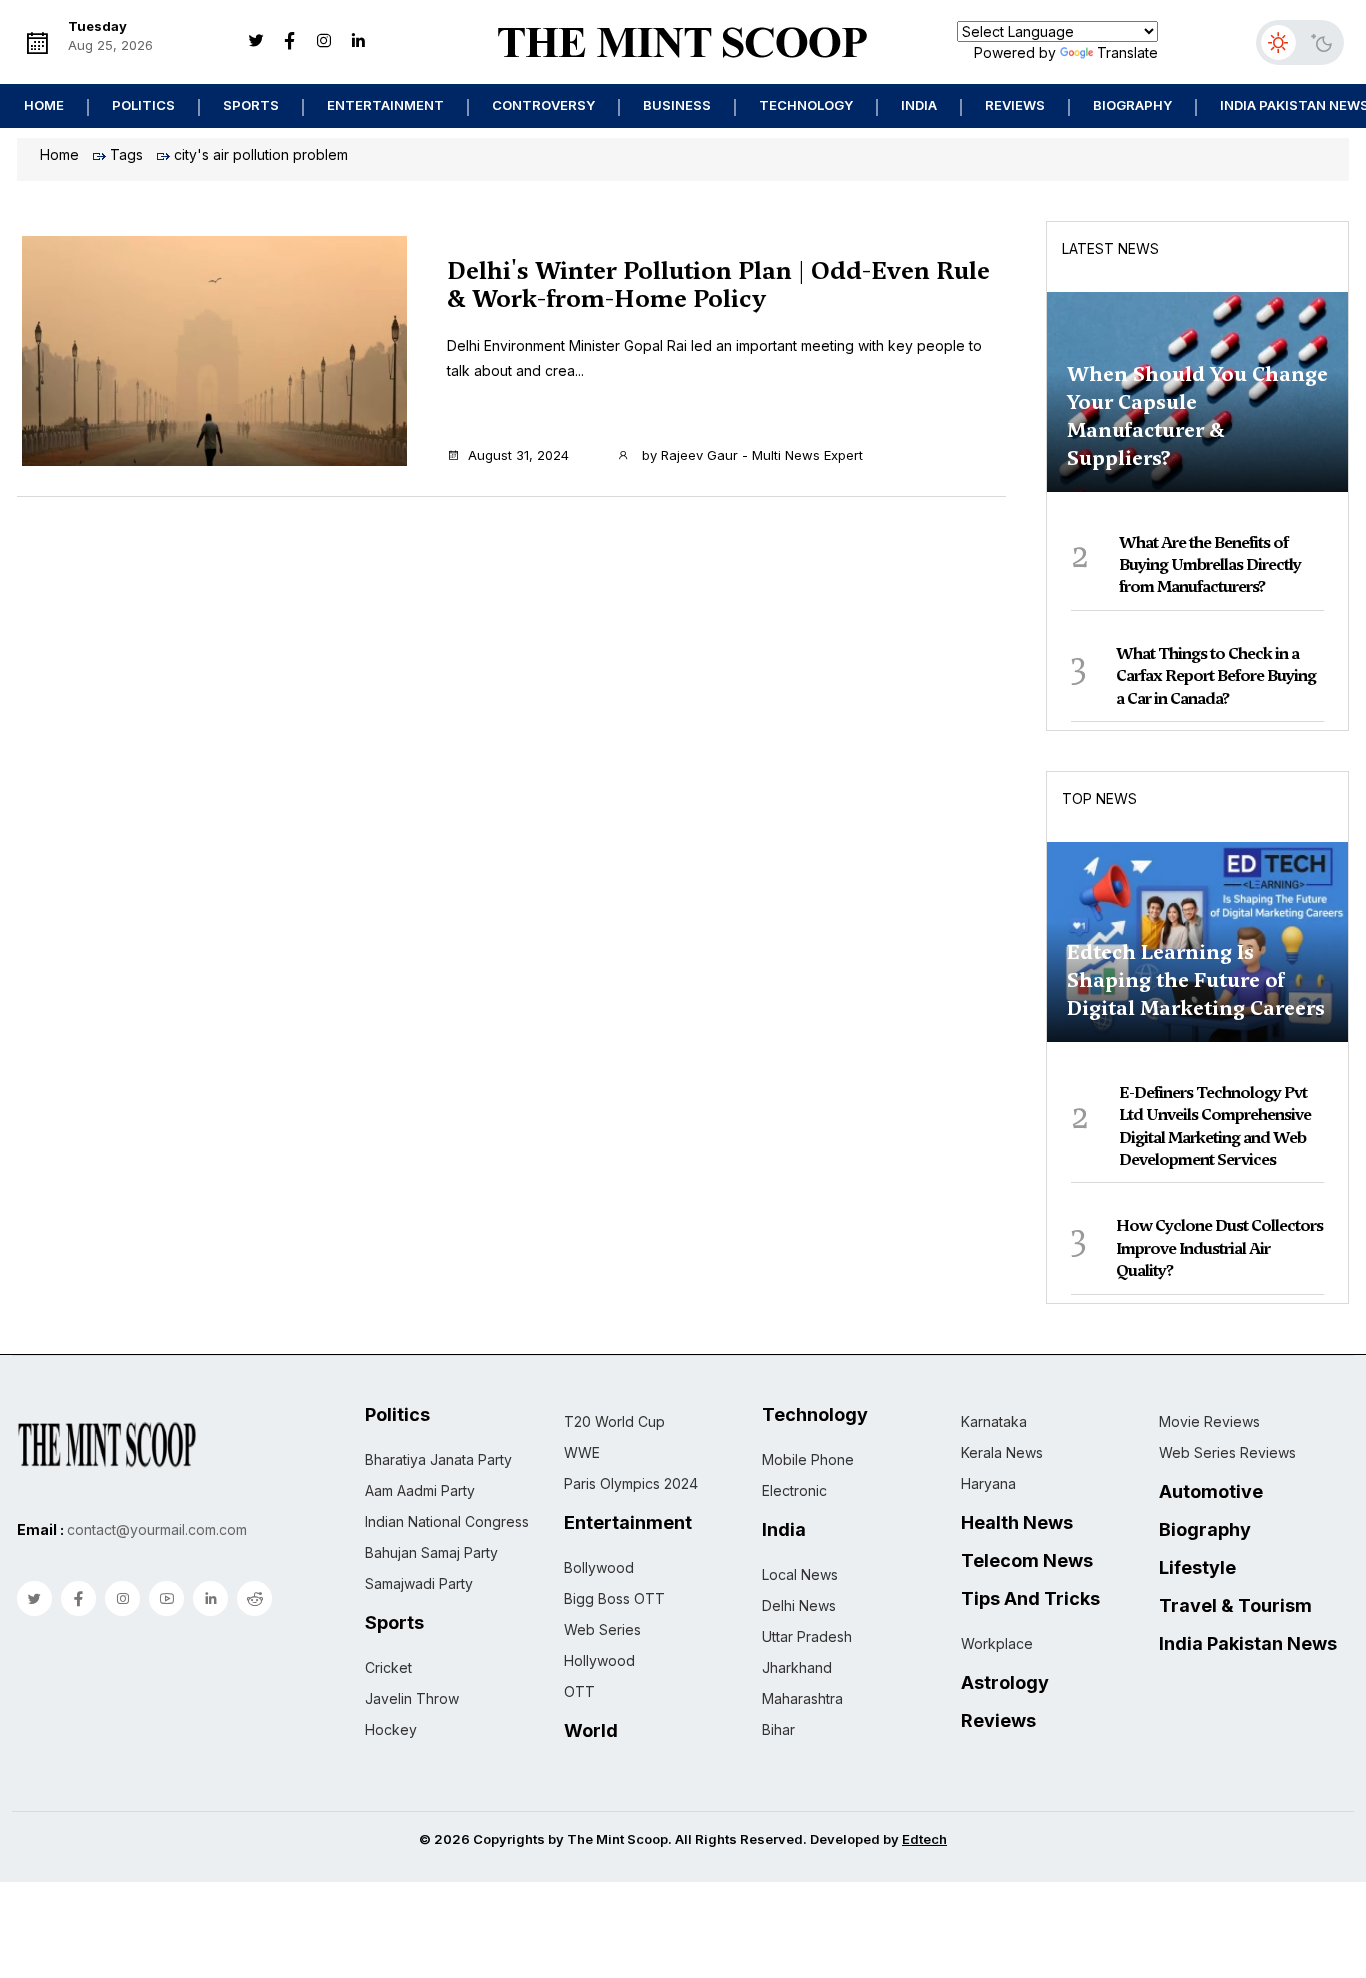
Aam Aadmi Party (420, 1490)
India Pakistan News (1248, 1644)
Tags (126, 154)
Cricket (388, 1667)
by (750, 455)
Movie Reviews (1209, 1421)
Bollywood (599, 1567)
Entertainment (385, 105)
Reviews (1015, 105)
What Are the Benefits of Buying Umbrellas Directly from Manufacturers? (1210, 565)
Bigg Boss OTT (614, 1598)
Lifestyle (1197, 1568)
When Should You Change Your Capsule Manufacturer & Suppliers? (1197, 416)
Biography (1132, 105)
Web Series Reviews (1227, 1452)
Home (44, 105)
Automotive (1211, 1492)
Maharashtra (802, 1698)
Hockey (391, 1729)
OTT (579, 1691)
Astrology (1005, 1683)
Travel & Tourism (1235, 1606)
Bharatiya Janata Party (438, 1459)
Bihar (778, 1729)
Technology (806, 105)
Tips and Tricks (1030, 1599)
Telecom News (1027, 1561)
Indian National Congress (447, 1521)
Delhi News (799, 1605)
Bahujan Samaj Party (431, 1552)
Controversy (543, 105)
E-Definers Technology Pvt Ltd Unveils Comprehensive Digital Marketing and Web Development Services (1215, 1126)
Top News (1099, 798)
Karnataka (994, 1421)
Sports (251, 105)
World (591, 1731)
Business (677, 105)
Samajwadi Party (419, 1583)
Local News (800, 1574)
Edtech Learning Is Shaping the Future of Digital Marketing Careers (1196, 980)
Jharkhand (797, 1667)
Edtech (924, 1839)
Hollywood (599, 1660)
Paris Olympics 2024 (631, 1483)
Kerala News (1002, 1452)
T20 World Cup (614, 1421)
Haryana (988, 1483)
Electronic (794, 1490)
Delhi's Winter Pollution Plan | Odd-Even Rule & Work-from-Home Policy (718, 285)
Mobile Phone (808, 1459)
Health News (1017, 1523)
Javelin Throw (412, 1698)
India (919, 105)
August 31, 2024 (518, 455)
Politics (143, 105)
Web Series (602, 1629)
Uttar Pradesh (807, 1636)
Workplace (997, 1643)
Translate (1127, 52)
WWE (582, 1452)
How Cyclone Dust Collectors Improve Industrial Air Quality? (1219, 1248)
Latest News (1110, 248)
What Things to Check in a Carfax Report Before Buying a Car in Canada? (1216, 676)
